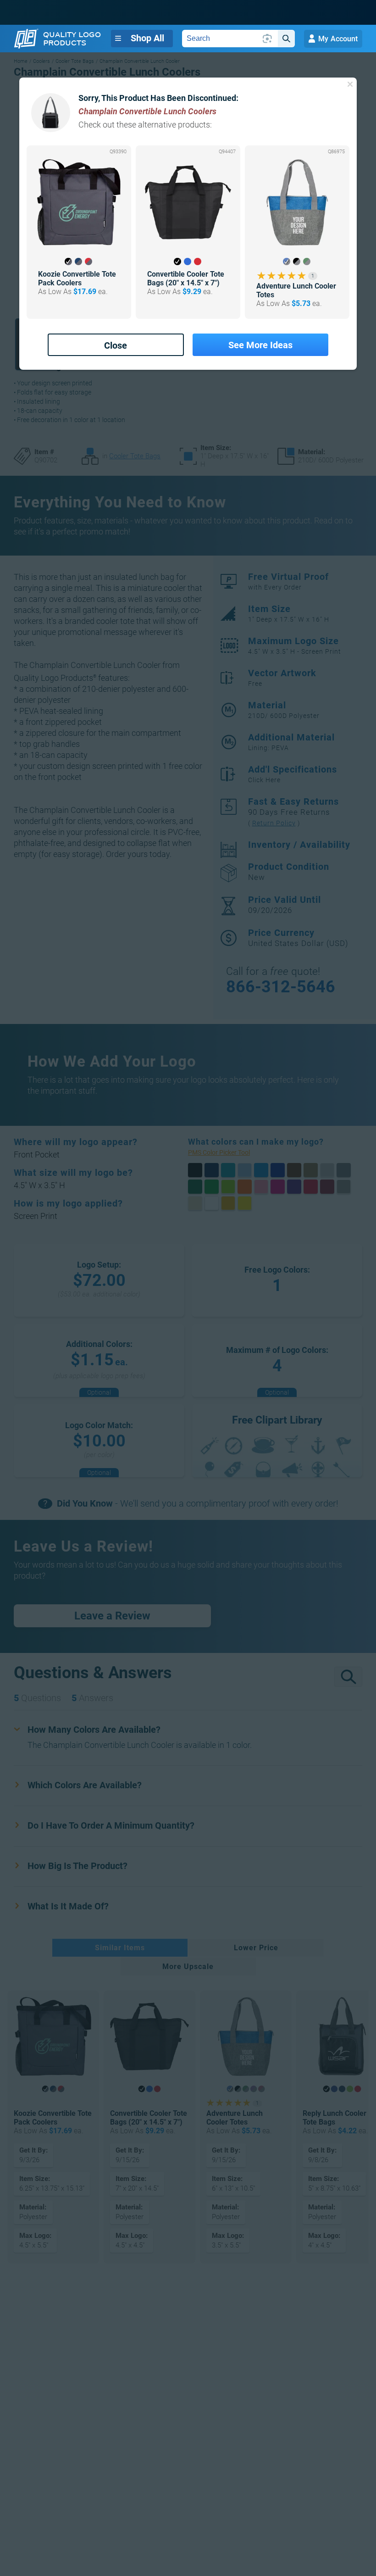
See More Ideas (260, 345)
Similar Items (120, 1948)
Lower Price (256, 1948)
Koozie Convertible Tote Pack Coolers (77, 278)
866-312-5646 (281, 987)
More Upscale (188, 1967)
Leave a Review (112, 1616)
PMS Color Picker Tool (229, 1152)
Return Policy (274, 823)
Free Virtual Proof (288, 581)
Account (338, 39)
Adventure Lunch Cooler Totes (296, 290)
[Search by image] (267, 39)
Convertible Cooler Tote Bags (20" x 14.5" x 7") (186, 278)
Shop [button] (147, 38)
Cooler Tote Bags (135, 456)
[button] (68, 261)
